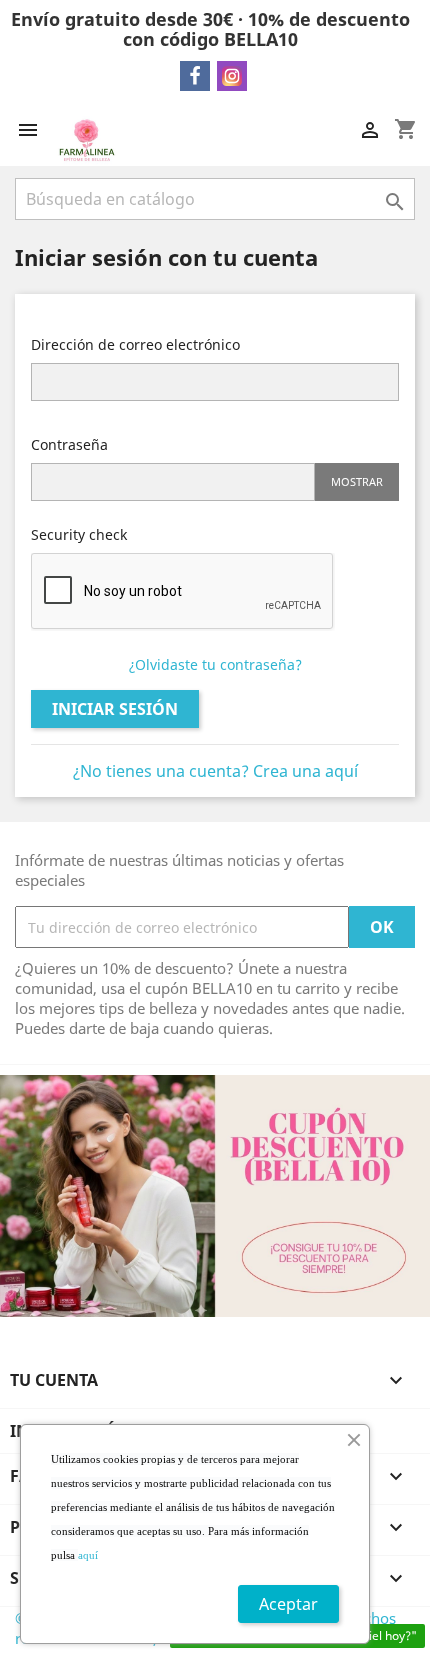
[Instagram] (232, 76)
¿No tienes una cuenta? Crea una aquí (215, 771)
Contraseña (69, 444)
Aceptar (288, 1604)
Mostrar (357, 481)
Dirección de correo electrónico (135, 344)
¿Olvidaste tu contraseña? (215, 664)
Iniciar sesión (115, 709)
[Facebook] (195, 76)
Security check (79, 534)
